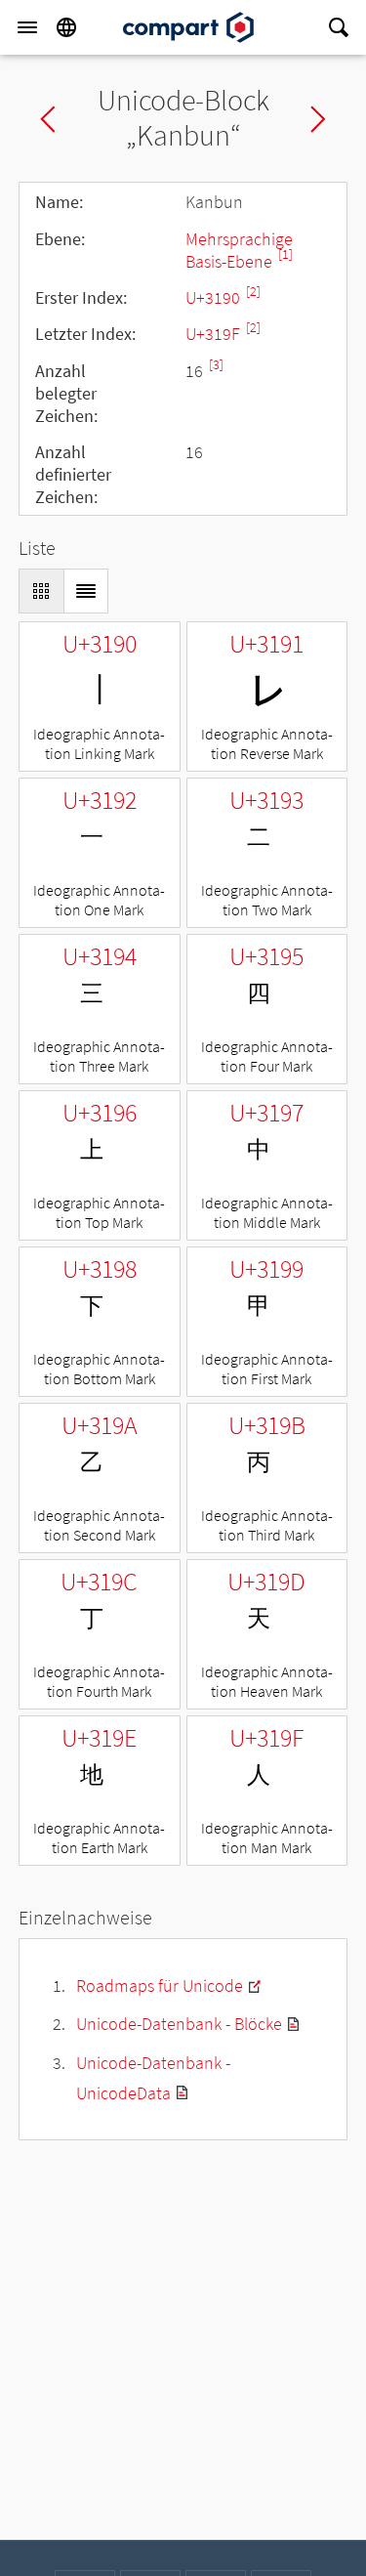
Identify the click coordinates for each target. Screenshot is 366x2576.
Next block (318, 119)
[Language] (66, 27)
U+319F (215, 334)
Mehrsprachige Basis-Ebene (239, 250)
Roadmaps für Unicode (160, 1985)
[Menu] (27, 27)
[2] (253, 292)
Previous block (48, 119)
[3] (216, 365)
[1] (285, 254)
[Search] (339, 27)
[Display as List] (86, 591)
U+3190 (215, 297)
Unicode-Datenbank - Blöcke (179, 2024)
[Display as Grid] (41, 591)
